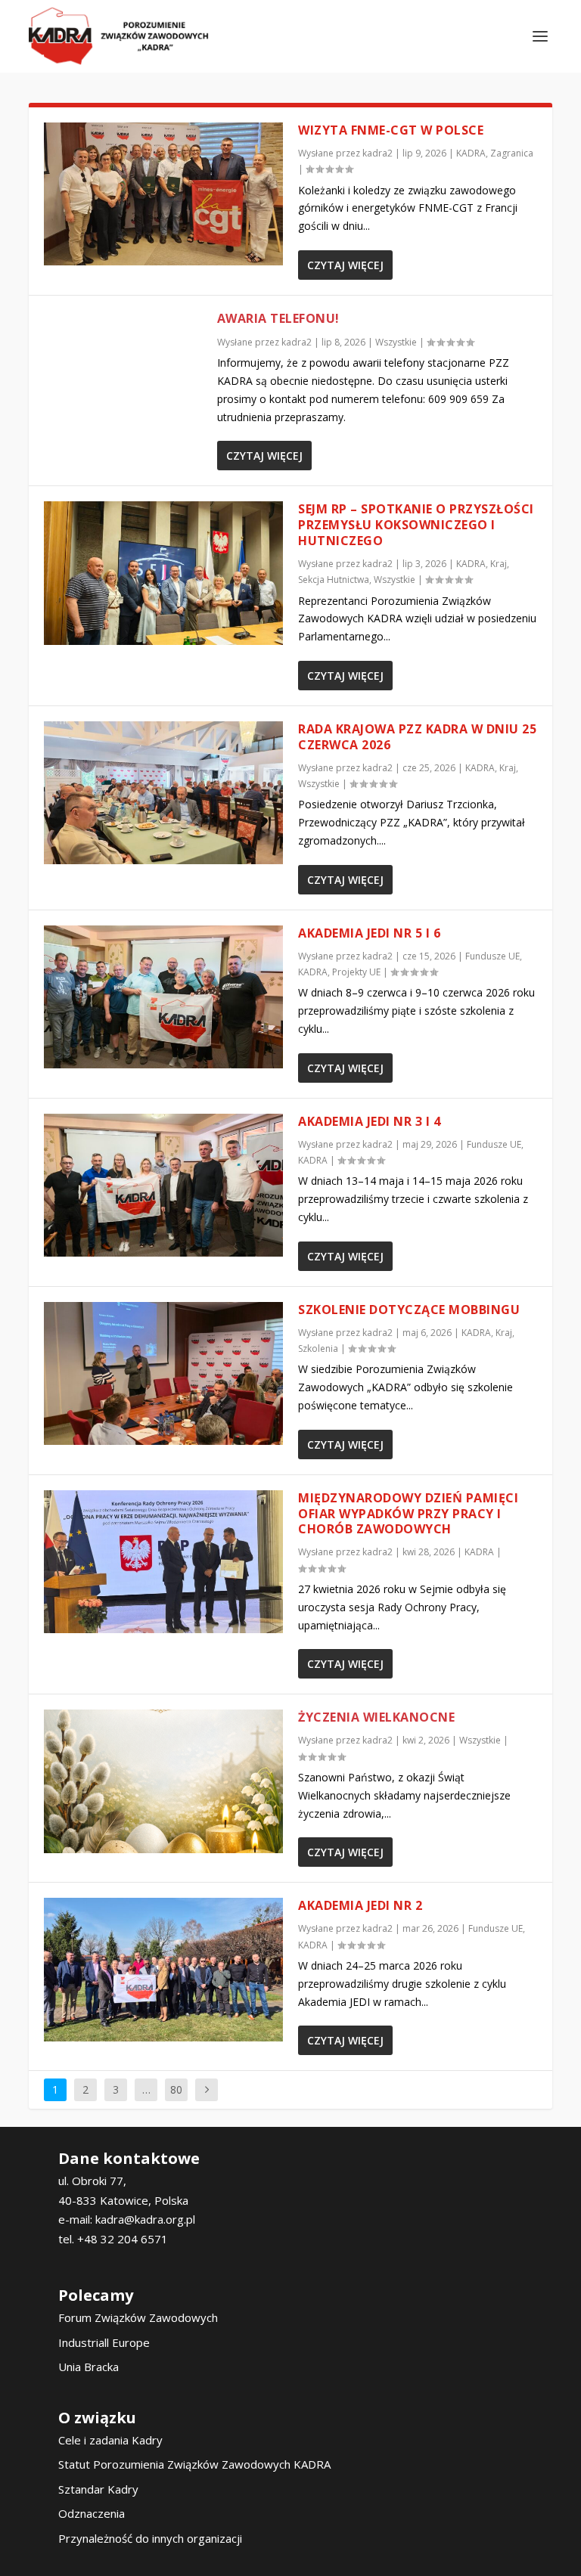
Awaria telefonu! (278, 318)
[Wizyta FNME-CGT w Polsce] (163, 194)
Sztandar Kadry (98, 2489)
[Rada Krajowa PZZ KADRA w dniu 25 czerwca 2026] (163, 793)
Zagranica (512, 153)
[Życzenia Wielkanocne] (163, 1781)
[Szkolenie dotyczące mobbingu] (163, 1373)
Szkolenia (318, 1348)
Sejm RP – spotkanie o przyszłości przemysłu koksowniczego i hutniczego (416, 525)
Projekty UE (356, 972)
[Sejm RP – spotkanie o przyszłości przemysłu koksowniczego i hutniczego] (163, 573)
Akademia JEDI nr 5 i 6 (369, 933)
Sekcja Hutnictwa (334, 580)
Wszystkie (396, 342)
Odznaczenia (92, 2513)
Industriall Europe (104, 2342)
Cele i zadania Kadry (110, 2440)
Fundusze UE (492, 956)
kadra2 (377, 153)
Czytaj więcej (345, 265)
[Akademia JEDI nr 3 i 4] (163, 1185)
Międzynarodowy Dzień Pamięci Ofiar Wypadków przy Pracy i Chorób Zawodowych (408, 1514)
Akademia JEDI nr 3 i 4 (369, 1121)
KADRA (471, 153)
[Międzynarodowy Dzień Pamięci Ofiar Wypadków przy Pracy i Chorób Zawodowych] (163, 1562)
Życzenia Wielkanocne (376, 1717)
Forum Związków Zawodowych (138, 2317)
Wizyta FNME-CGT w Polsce (391, 130)
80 (176, 2089)
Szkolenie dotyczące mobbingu (409, 1310)
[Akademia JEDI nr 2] (163, 1969)
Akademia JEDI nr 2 (360, 1905)
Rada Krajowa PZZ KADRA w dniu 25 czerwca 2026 (417, 737)
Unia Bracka (89, 2367)
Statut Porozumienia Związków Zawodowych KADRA (194, 2464)
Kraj (499, 564)
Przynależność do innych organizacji (150, 2538)
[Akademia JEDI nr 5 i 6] (163, 997)
